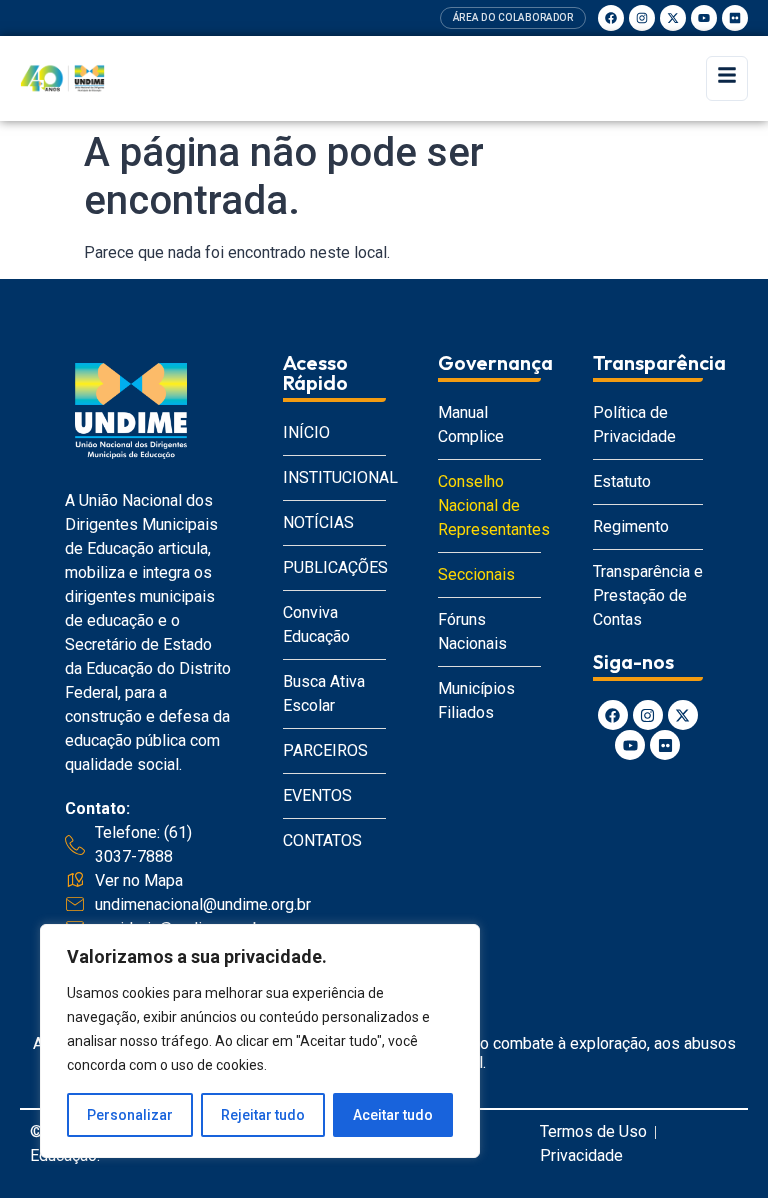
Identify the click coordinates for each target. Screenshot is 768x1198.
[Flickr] (735, 18)
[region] (260, 1041)
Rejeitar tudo (263, 1115)
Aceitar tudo (393, 1115)
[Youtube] (704, 18)
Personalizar (130, 1115)
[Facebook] (611, 18)
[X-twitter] (673, 18)
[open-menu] (727, 78)
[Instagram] (642, 18)
